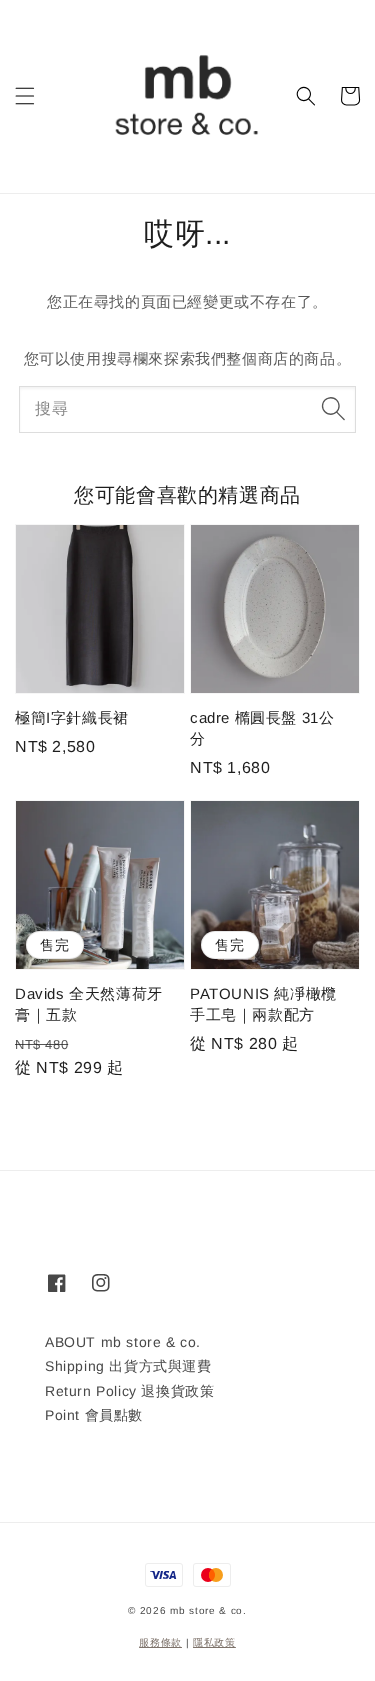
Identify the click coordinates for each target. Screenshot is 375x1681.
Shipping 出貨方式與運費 (128, 1366)
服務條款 (160, 1642)
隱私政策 (214, 1642)
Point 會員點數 (94, 1415)
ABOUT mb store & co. (123, 1342)
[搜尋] (333, 409)
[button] (25, 96)
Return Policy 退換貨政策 (129, 1391)
